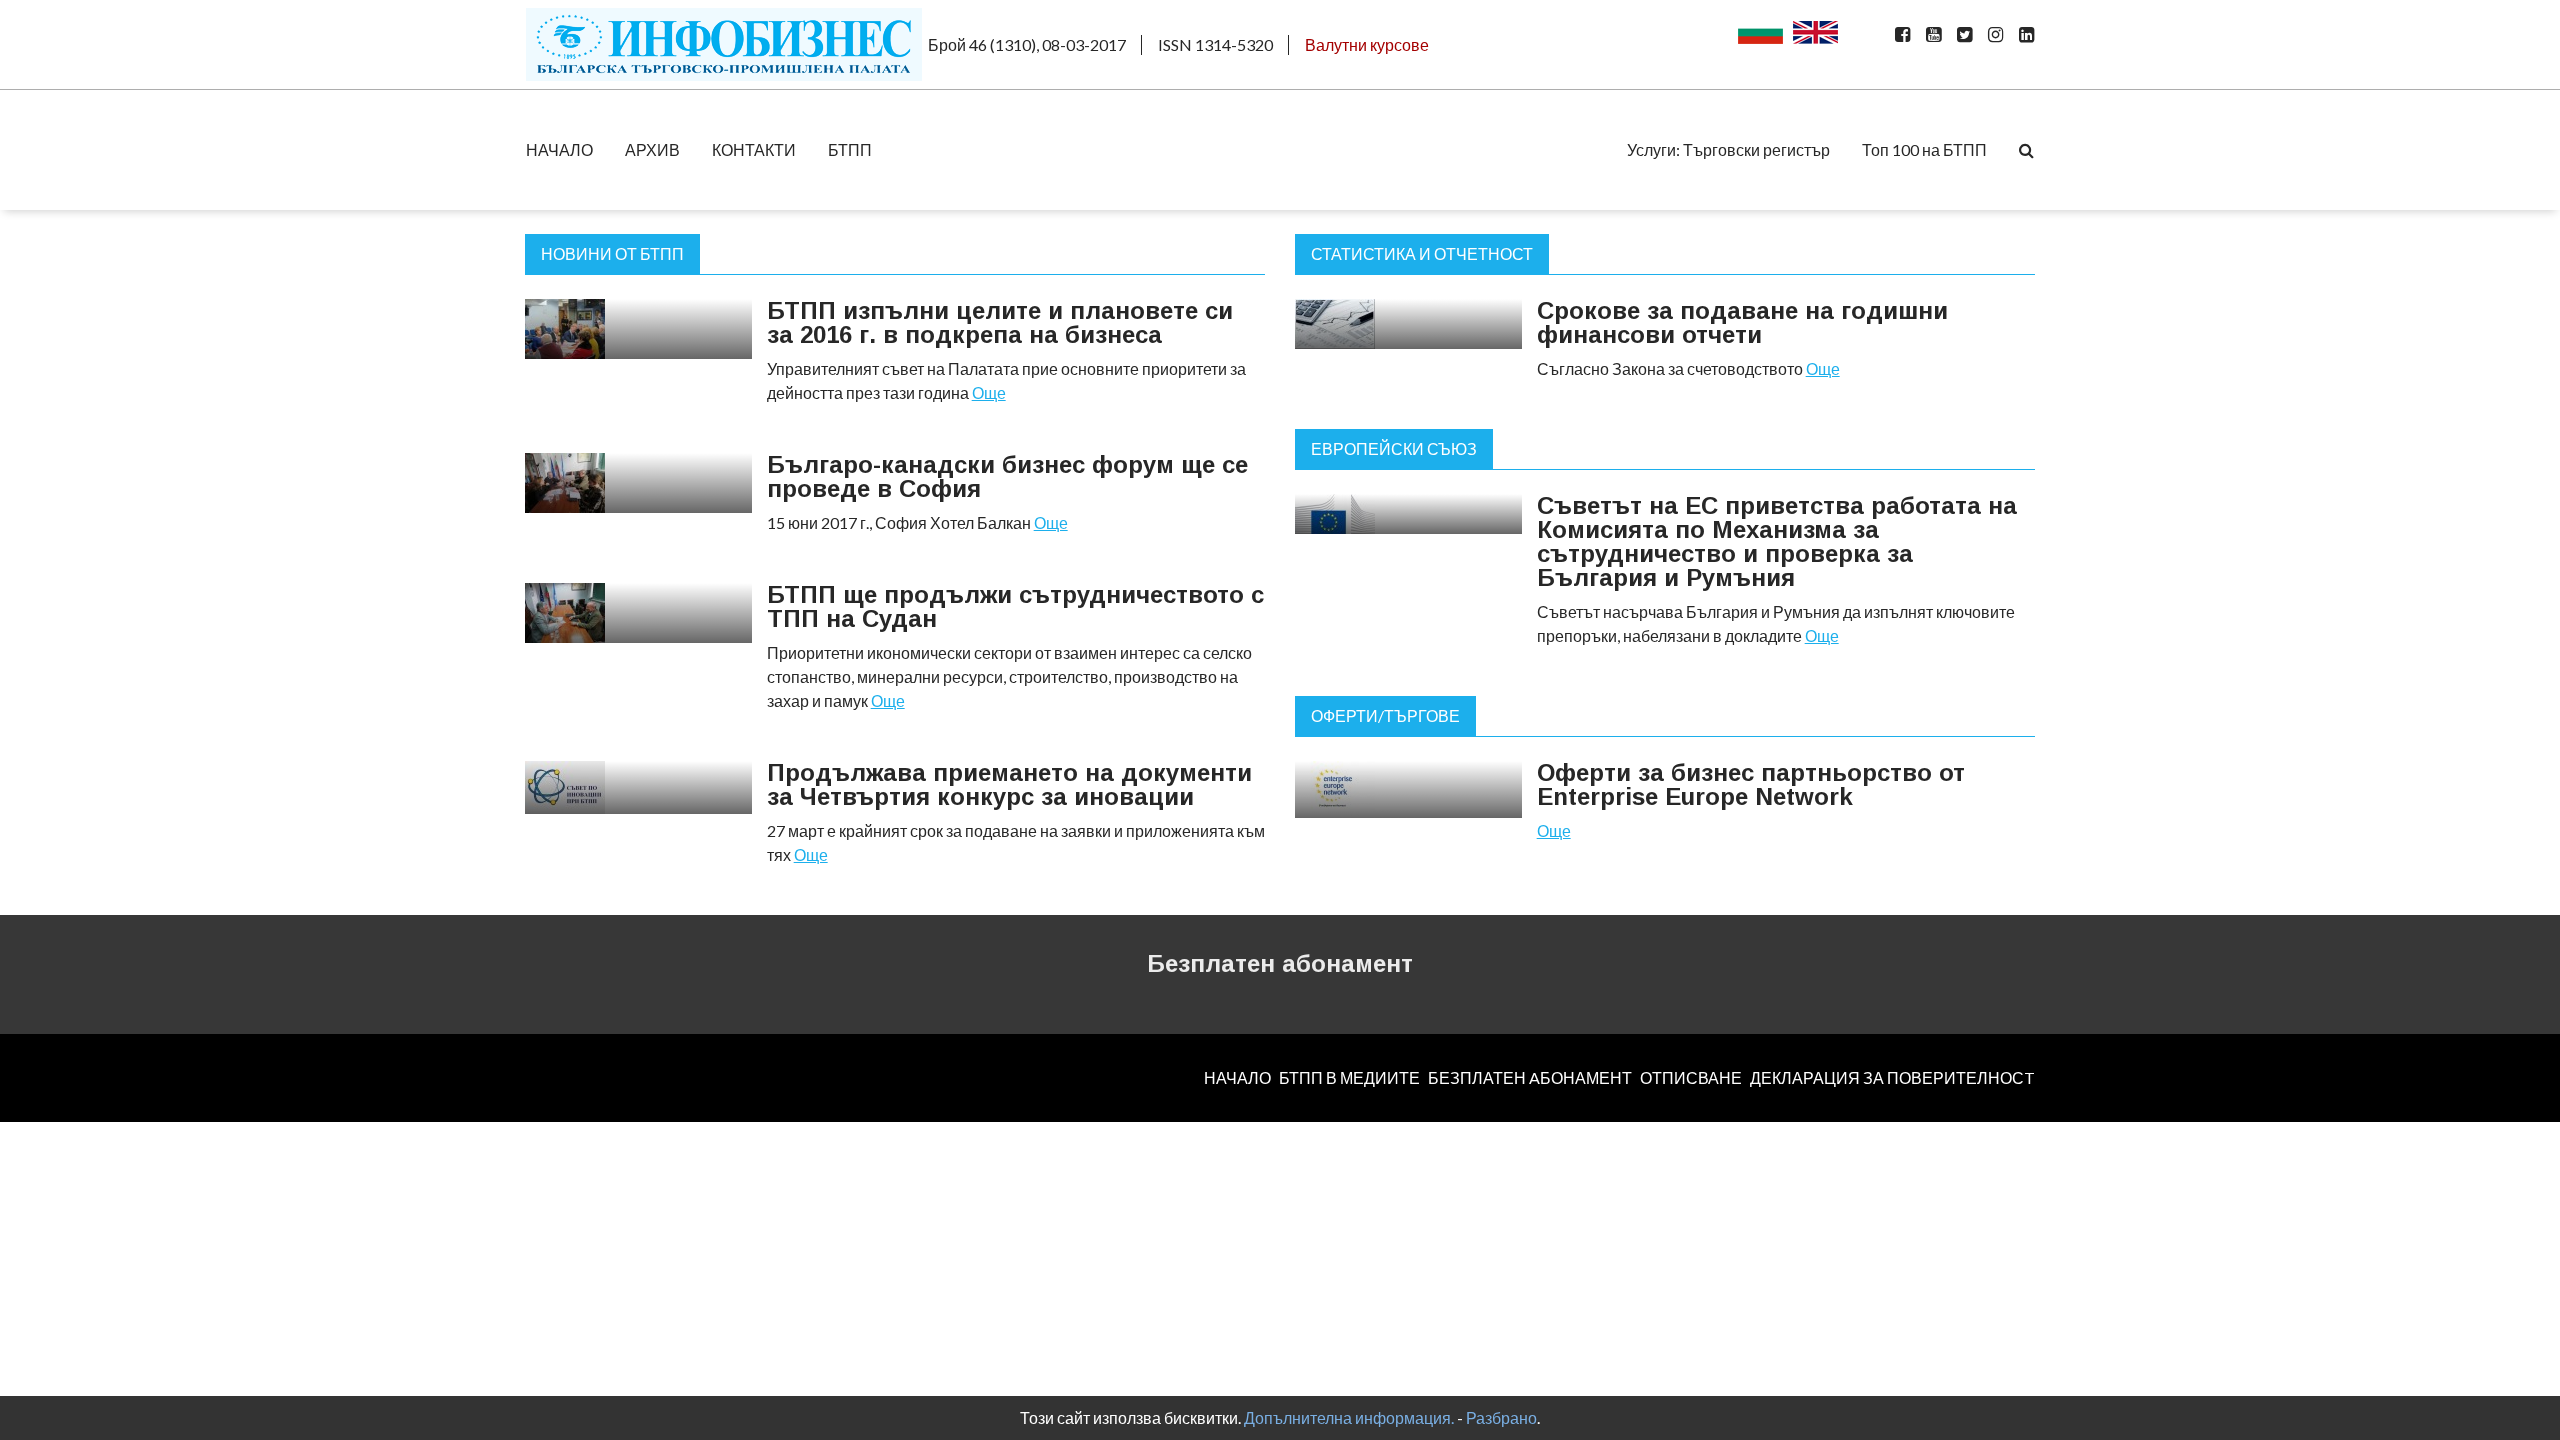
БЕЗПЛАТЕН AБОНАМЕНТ (1530, 1077)
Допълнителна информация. (1349, 1417)
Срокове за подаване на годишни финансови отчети (1742, 322)
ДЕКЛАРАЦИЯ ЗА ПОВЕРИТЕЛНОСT (1892, 1077)
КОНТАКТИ (754, 149)
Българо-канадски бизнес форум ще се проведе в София (1007, 476)
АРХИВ (652, 149)
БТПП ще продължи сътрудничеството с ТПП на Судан (1015, 606)
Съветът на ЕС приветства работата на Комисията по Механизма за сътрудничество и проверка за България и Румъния (1777, 541)
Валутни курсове (1367, 44)
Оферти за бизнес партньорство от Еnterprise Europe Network (1751, 784)
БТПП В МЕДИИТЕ (1349, 1077)
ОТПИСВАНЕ (1691, 1077)
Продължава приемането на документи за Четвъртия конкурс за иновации (1009, 784)
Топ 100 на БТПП (1924, 149)
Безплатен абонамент (1280, 963)
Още (989, 392)
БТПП (850, 149)
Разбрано (1501, 1417)
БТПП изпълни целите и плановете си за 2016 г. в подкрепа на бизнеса (1000, 322)
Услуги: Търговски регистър (1728, 149)
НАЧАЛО (559, 149)
